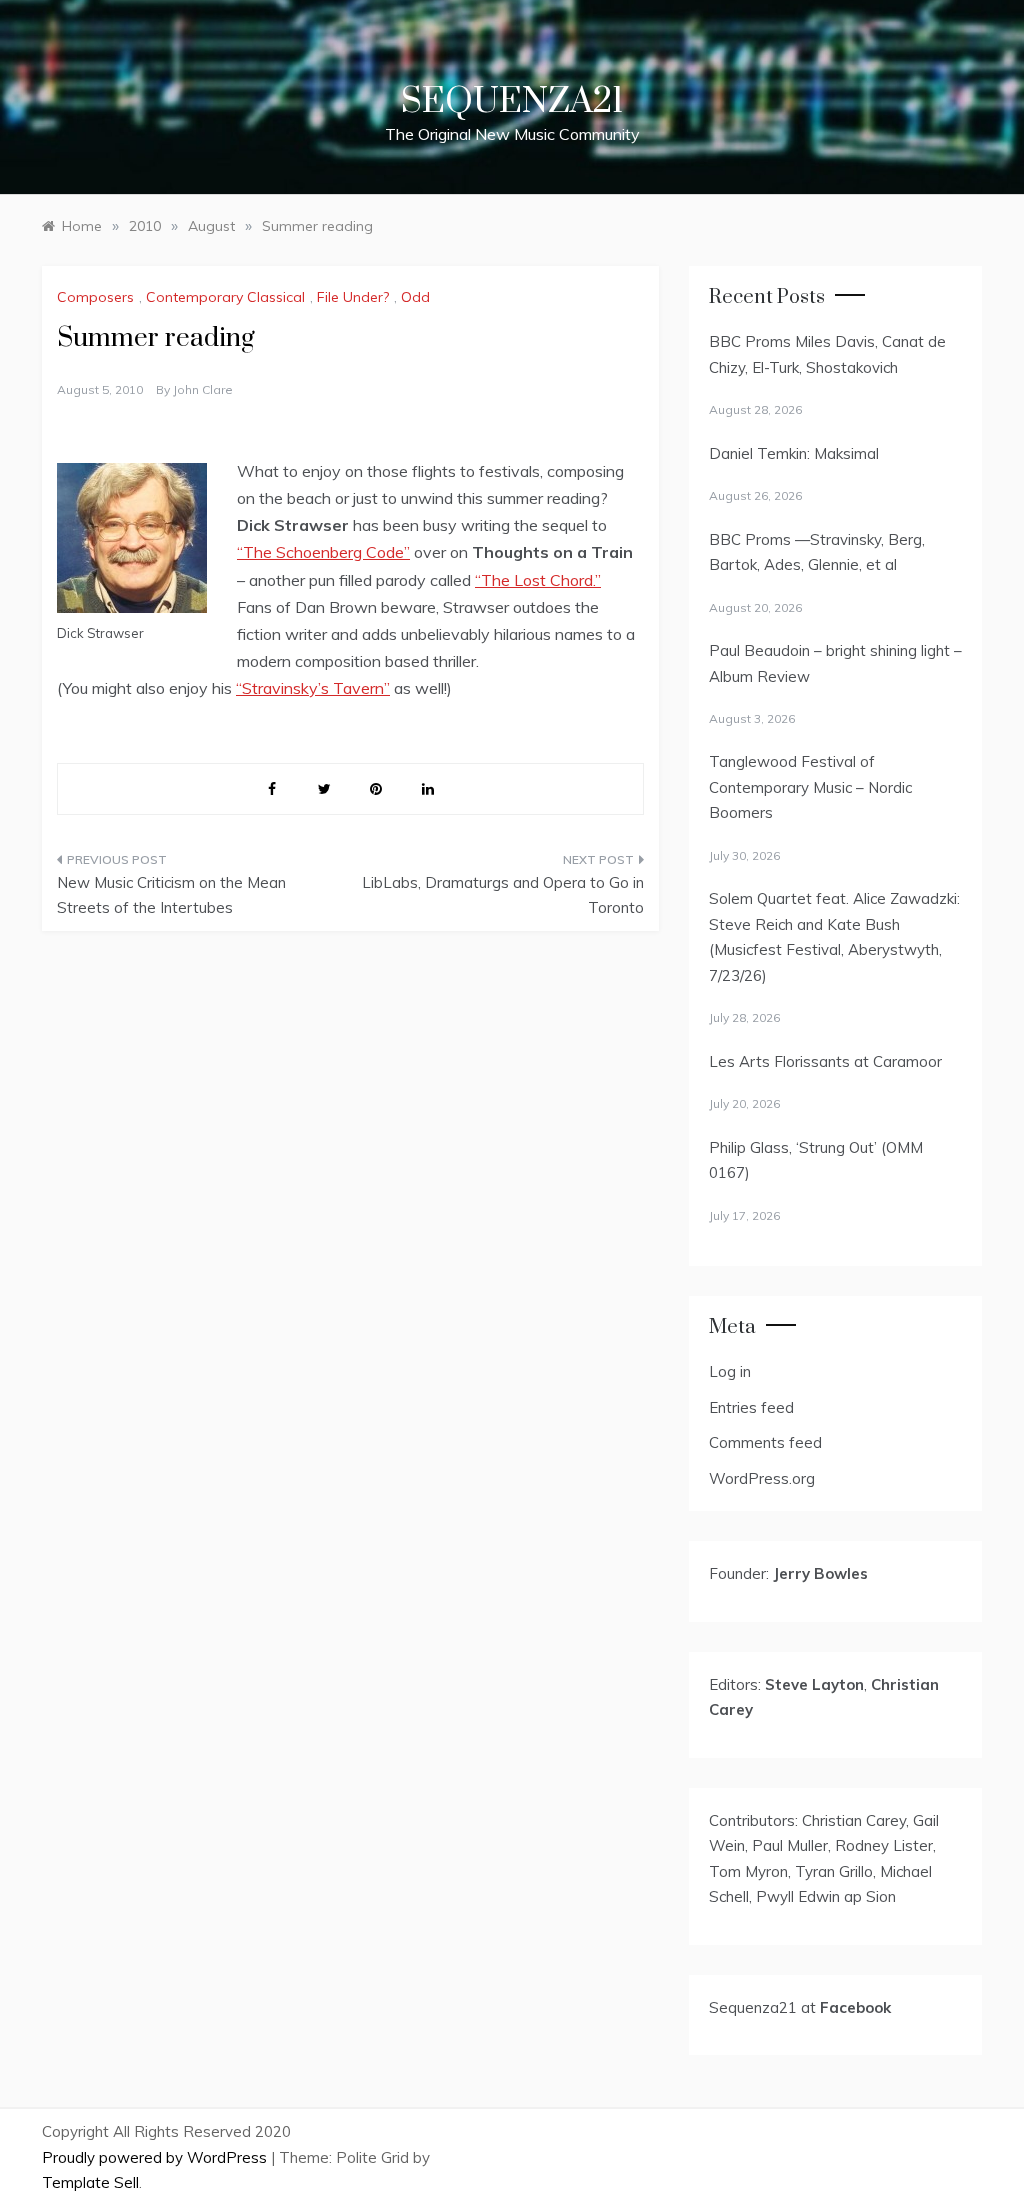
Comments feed (765, 1442)
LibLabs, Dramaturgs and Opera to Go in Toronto (502, 895)
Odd (415, 297)
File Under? (353, 297)
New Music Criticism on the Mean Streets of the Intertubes (171, 895)
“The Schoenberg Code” (323, 552)
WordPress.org (762, 1478)
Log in (730, 1371)
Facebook (855, 2007)
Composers (95, 297)
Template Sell (90, 2182)
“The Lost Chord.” (538, 580)
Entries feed (751, 1407)
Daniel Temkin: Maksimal (794, 453)
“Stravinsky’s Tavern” (313, 688)
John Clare (203, 389)
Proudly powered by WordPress (156, 2157)
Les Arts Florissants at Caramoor (825, 1061)
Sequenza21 (512, 102)
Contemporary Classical (225, 297)
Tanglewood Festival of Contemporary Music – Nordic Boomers (810, 787)
